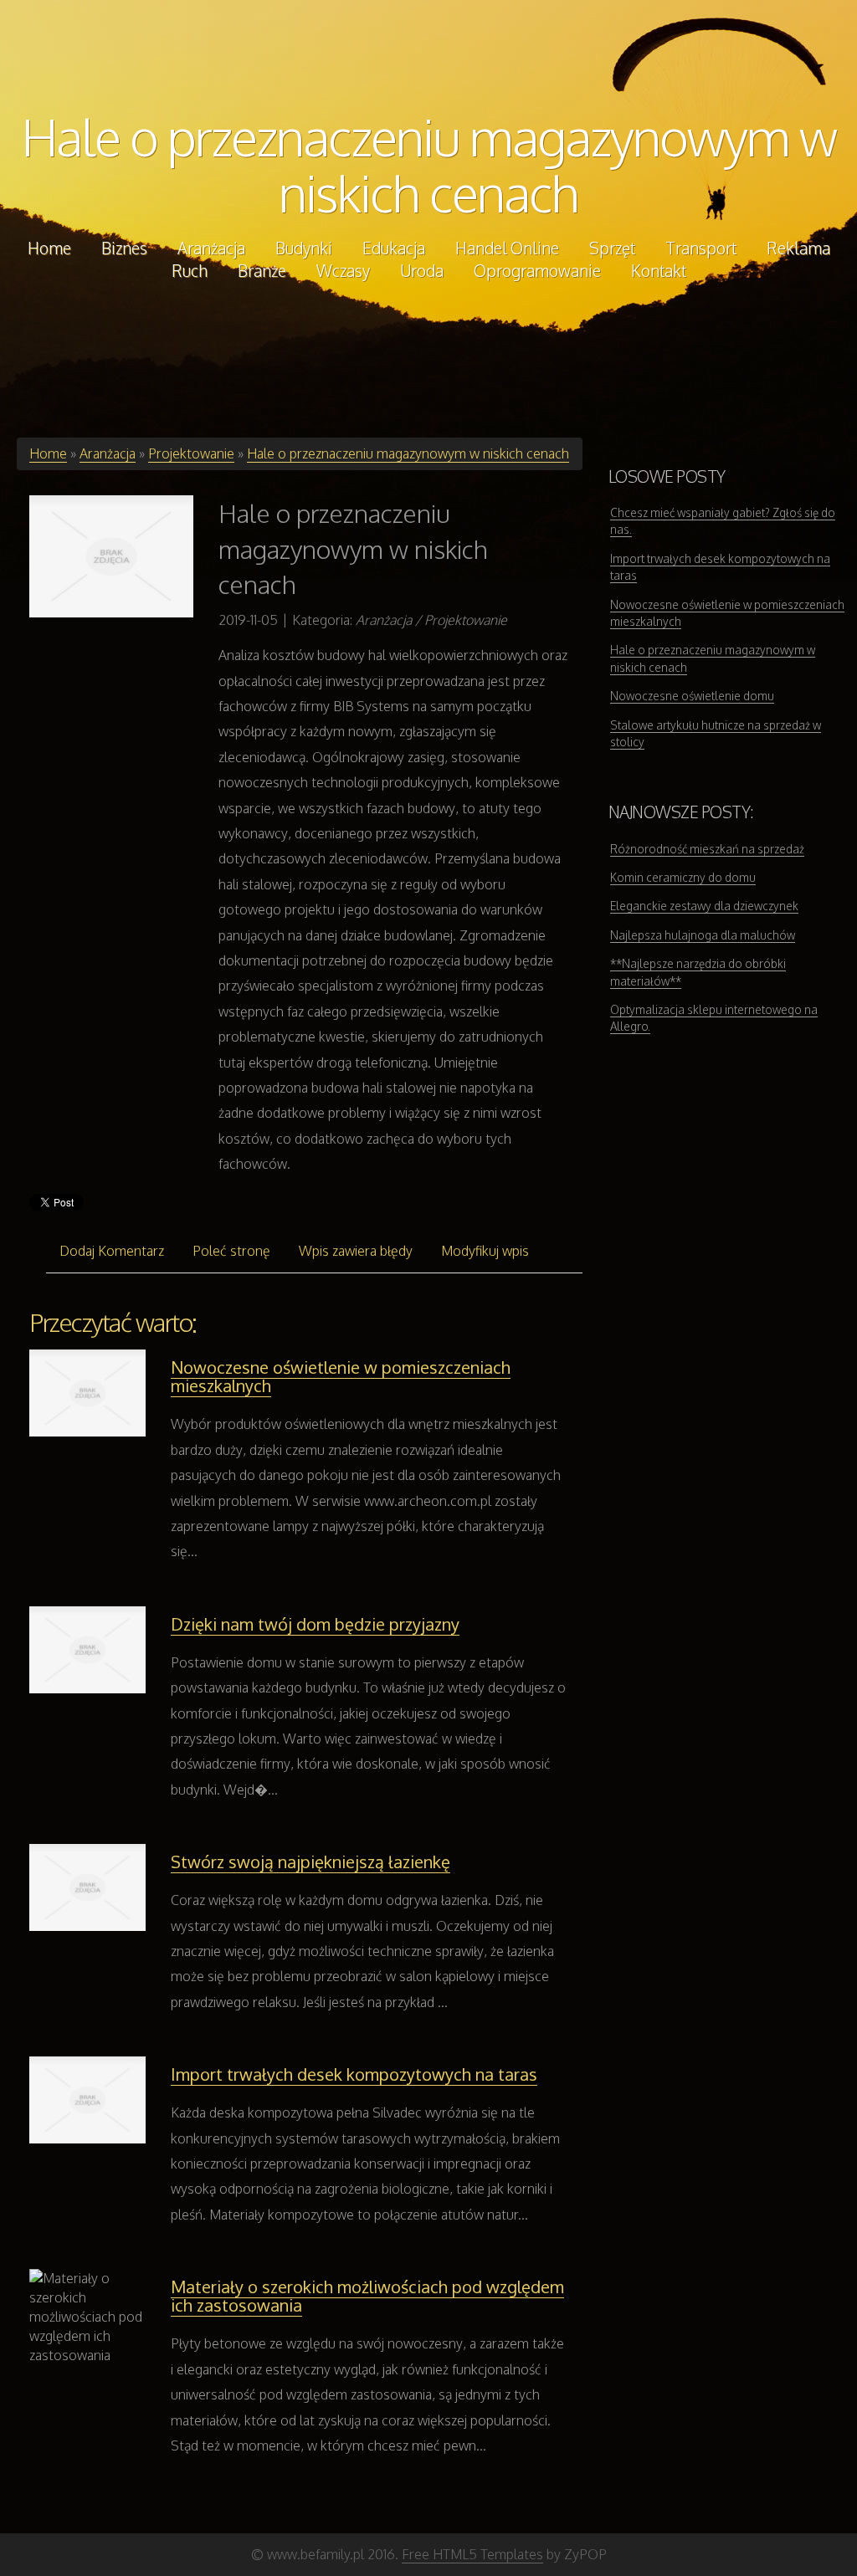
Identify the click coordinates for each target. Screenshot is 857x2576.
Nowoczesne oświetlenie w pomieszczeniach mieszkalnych (341, 1376)
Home (48, 453)
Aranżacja (108, 453)
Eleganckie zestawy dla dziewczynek (704, 906)
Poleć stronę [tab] (231, 1251)
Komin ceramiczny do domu (683, 877)
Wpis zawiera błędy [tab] (356, 1251)
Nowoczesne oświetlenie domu (692, 696)
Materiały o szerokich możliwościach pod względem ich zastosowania (367, 2296)
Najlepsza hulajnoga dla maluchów (703, 935)
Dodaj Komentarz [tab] (112, 1251)
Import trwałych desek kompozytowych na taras (354, 2074)
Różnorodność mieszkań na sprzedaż (707, 849)
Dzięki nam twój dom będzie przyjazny (315, 1624)
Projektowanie (191, 453)
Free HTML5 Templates (472, 2554)
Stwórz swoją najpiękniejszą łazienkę (310, 1862)
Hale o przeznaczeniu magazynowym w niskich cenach (429, 164)
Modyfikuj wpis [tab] (485, 1251)
